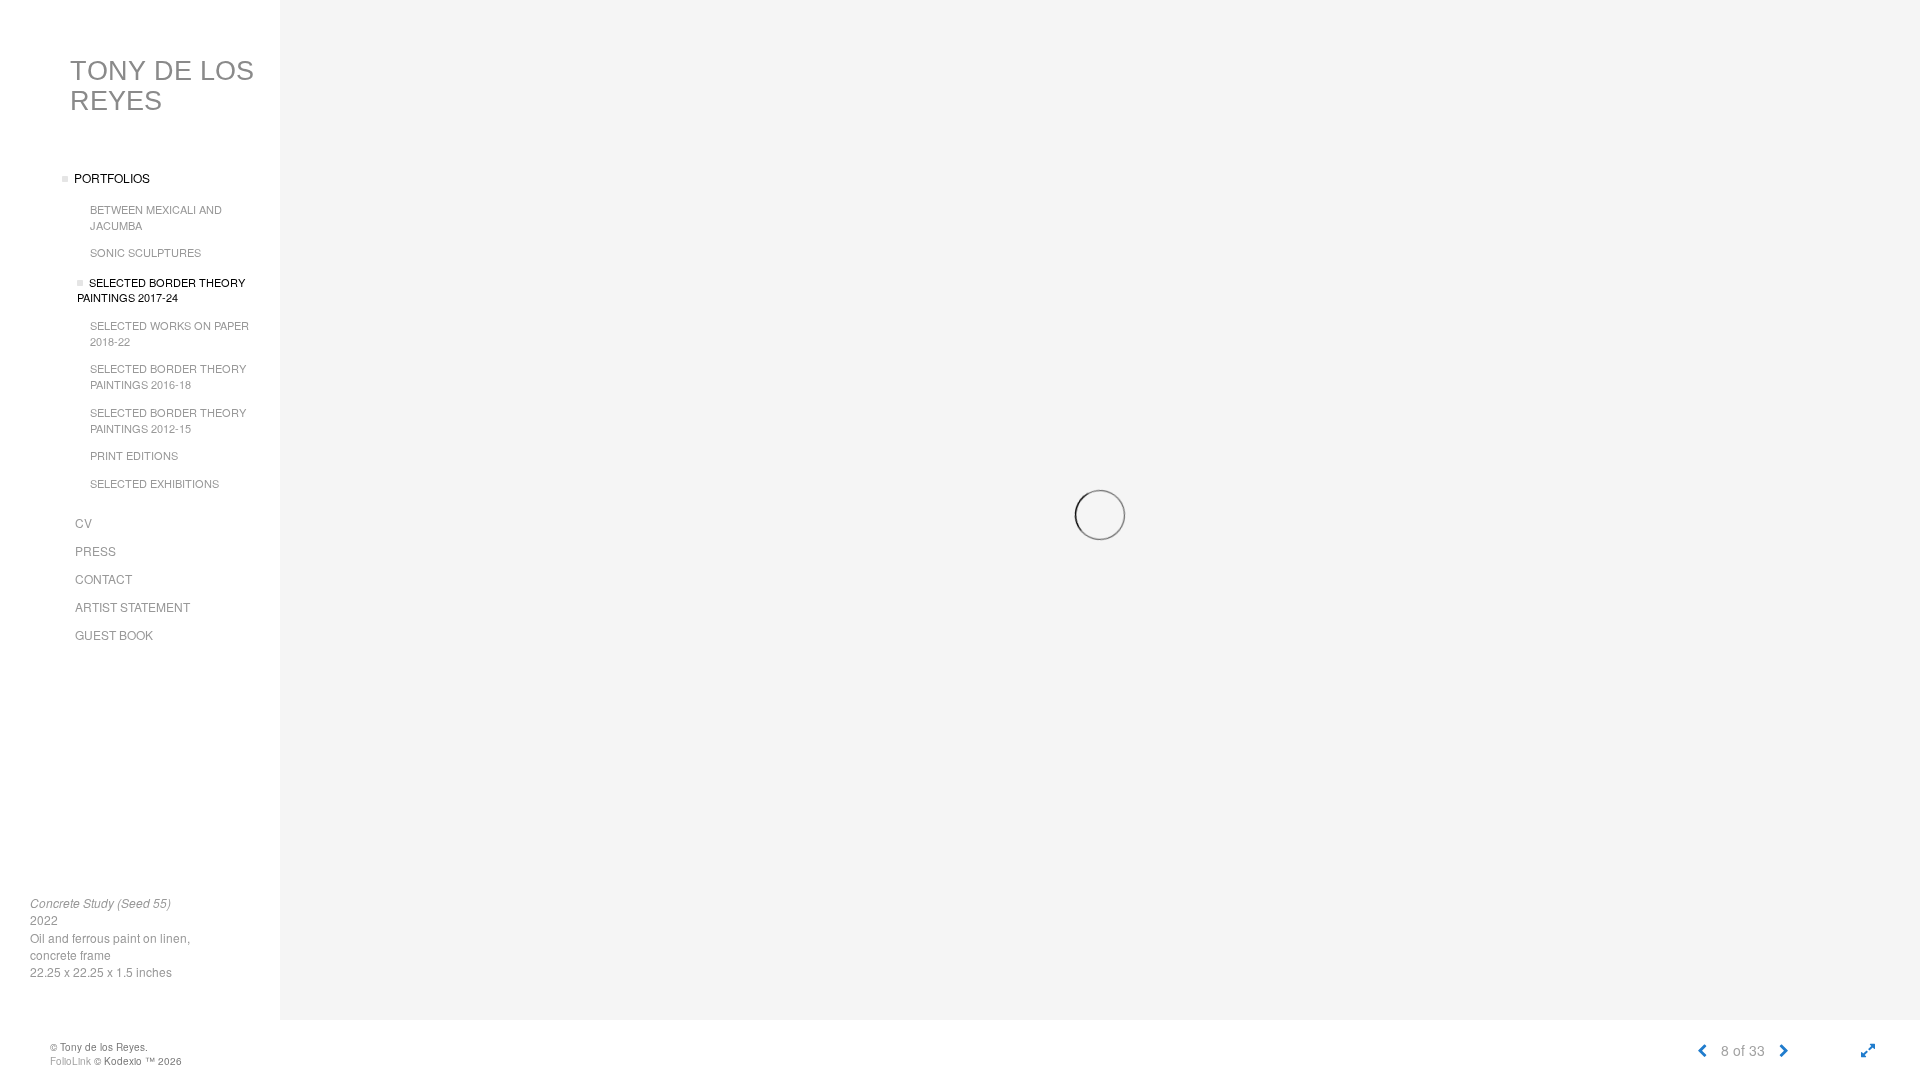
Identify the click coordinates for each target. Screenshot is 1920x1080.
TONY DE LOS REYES (162, 86)
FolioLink (70, 1061)
